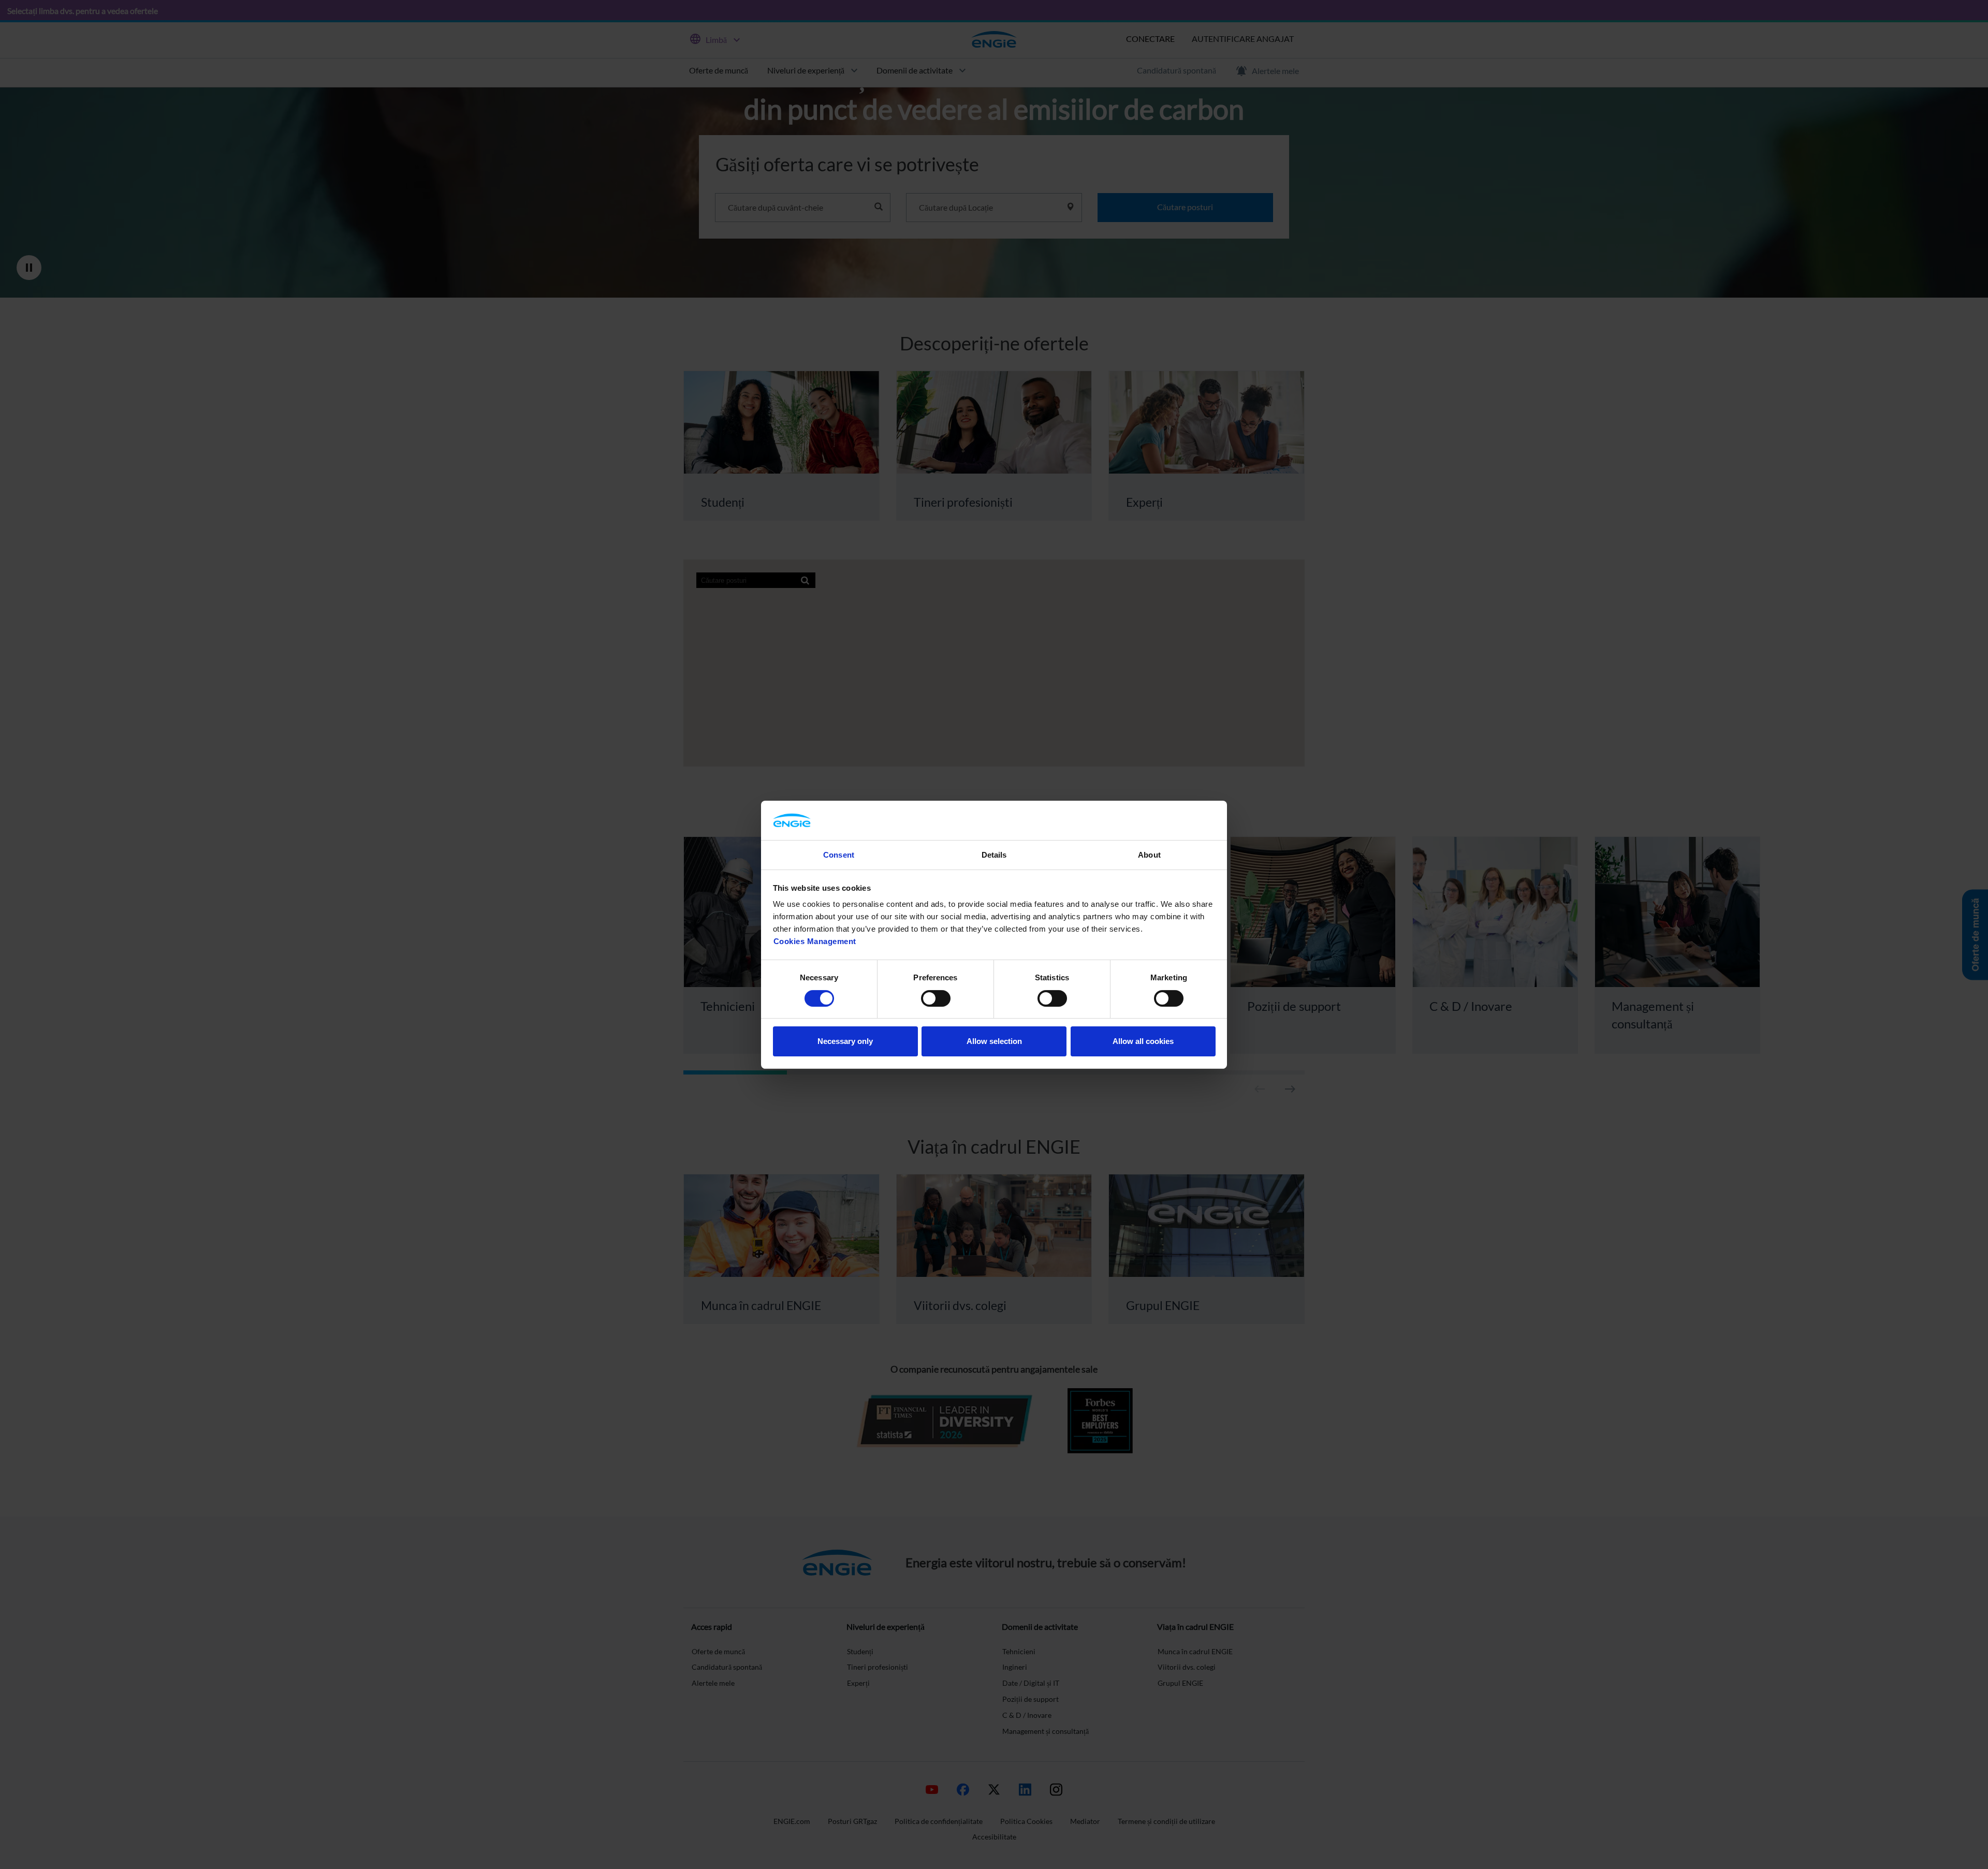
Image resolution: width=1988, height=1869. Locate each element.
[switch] (936, 998)
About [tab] (1149, 855)
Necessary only (845, 1041)
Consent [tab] (839, 855)
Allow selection (994, 1041)
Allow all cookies (1143, 1041)
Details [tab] (994, 855)
